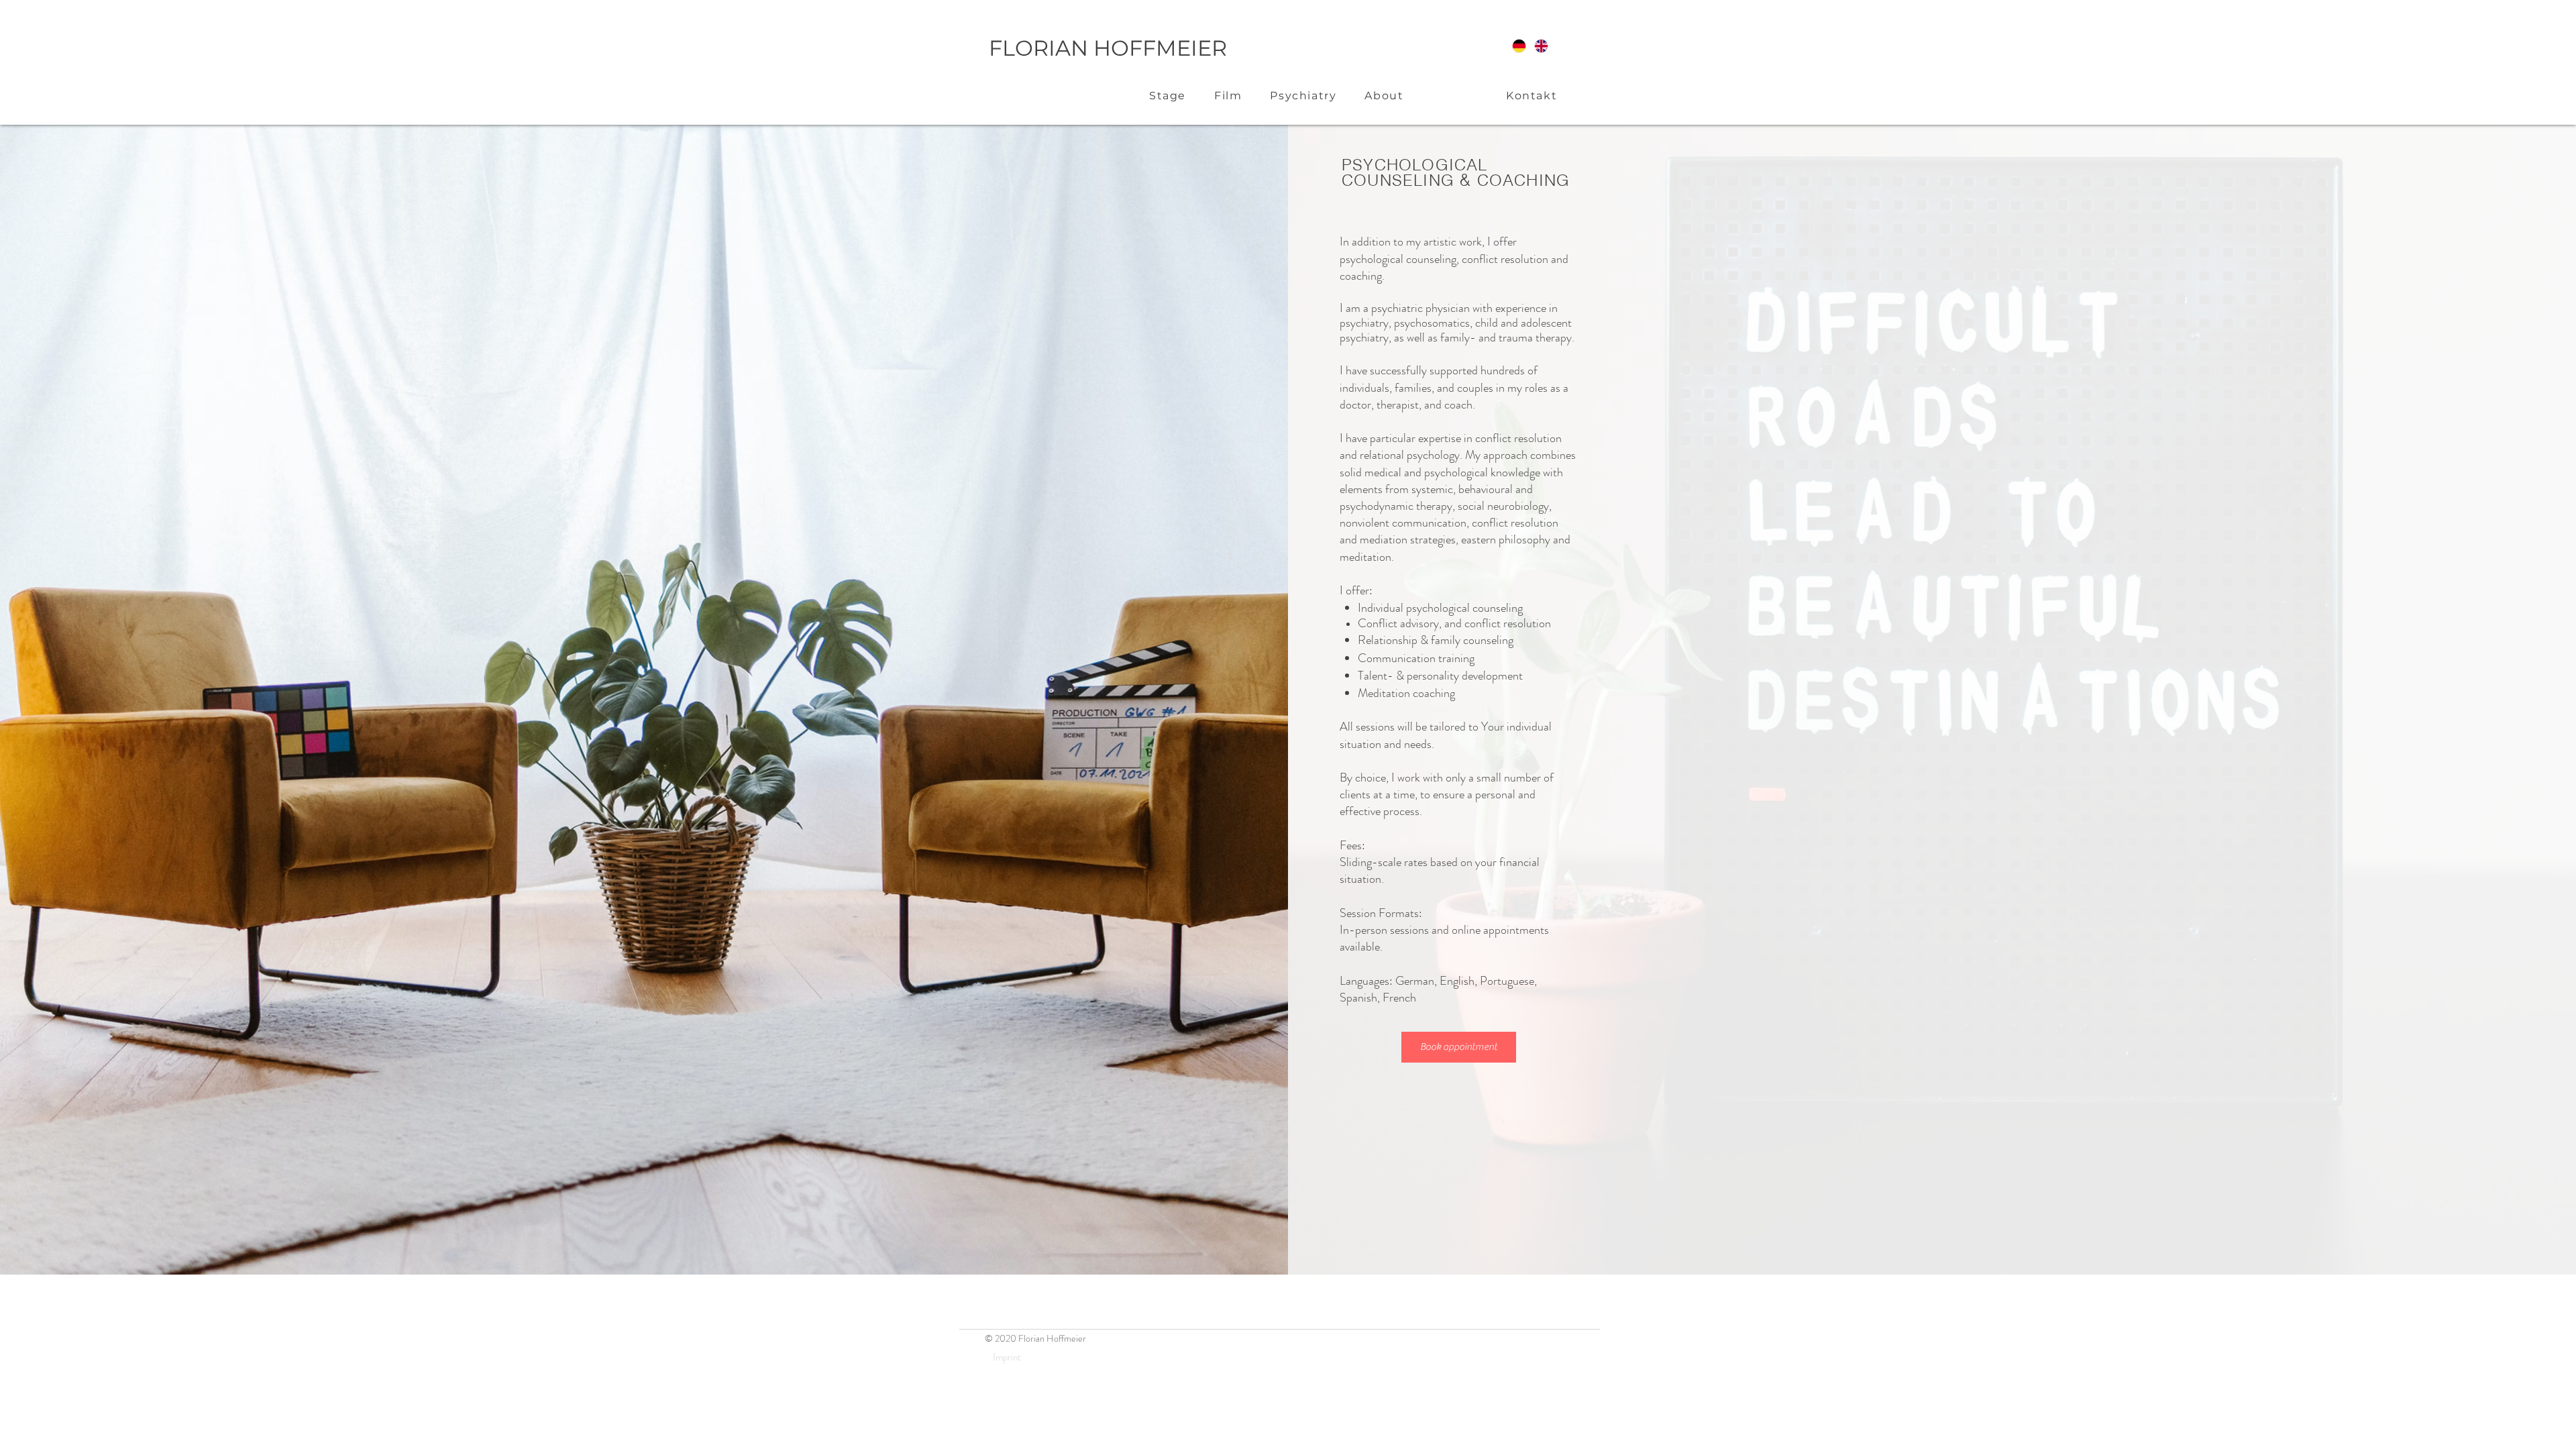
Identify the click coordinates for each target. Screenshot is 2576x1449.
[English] (1542, 46)
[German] (1519, 46)
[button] (1168, 96)
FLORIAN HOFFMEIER (1108, 48)
